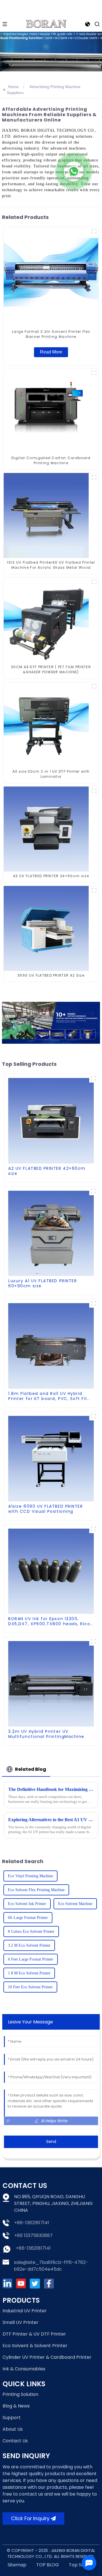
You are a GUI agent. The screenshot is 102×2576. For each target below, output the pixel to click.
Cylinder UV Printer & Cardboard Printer (47, 2357)
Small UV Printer (21, 2322)
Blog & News (16, 2406)
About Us (13, 2429)
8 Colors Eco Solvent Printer (31, 1932)
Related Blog (31, 1769)
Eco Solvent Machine (75, 1904)
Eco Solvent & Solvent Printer (35, 2346)
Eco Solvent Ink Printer (27, 1904)
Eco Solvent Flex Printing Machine (36, 1890)
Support (12, 2418)
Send (51, 2142)
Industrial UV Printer (25, 2311)
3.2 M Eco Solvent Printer (29, 1945)
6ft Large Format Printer (28, 1918)
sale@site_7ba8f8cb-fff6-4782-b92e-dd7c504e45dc (51, 2266)
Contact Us (15, 2441)
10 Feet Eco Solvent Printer (30, 1987)
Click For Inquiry (30, 2519)
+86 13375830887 (33, 2235)
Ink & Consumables (24, 2369)
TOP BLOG (48, 2565)
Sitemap (17, 2565)
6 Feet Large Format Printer (31, 1959)
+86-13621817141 (32, 2223)
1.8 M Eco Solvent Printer (29, 1973)
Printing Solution (20, 2394)
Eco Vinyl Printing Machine (30, 1876)
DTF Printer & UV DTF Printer (34, 2334)
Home (13, 87)
